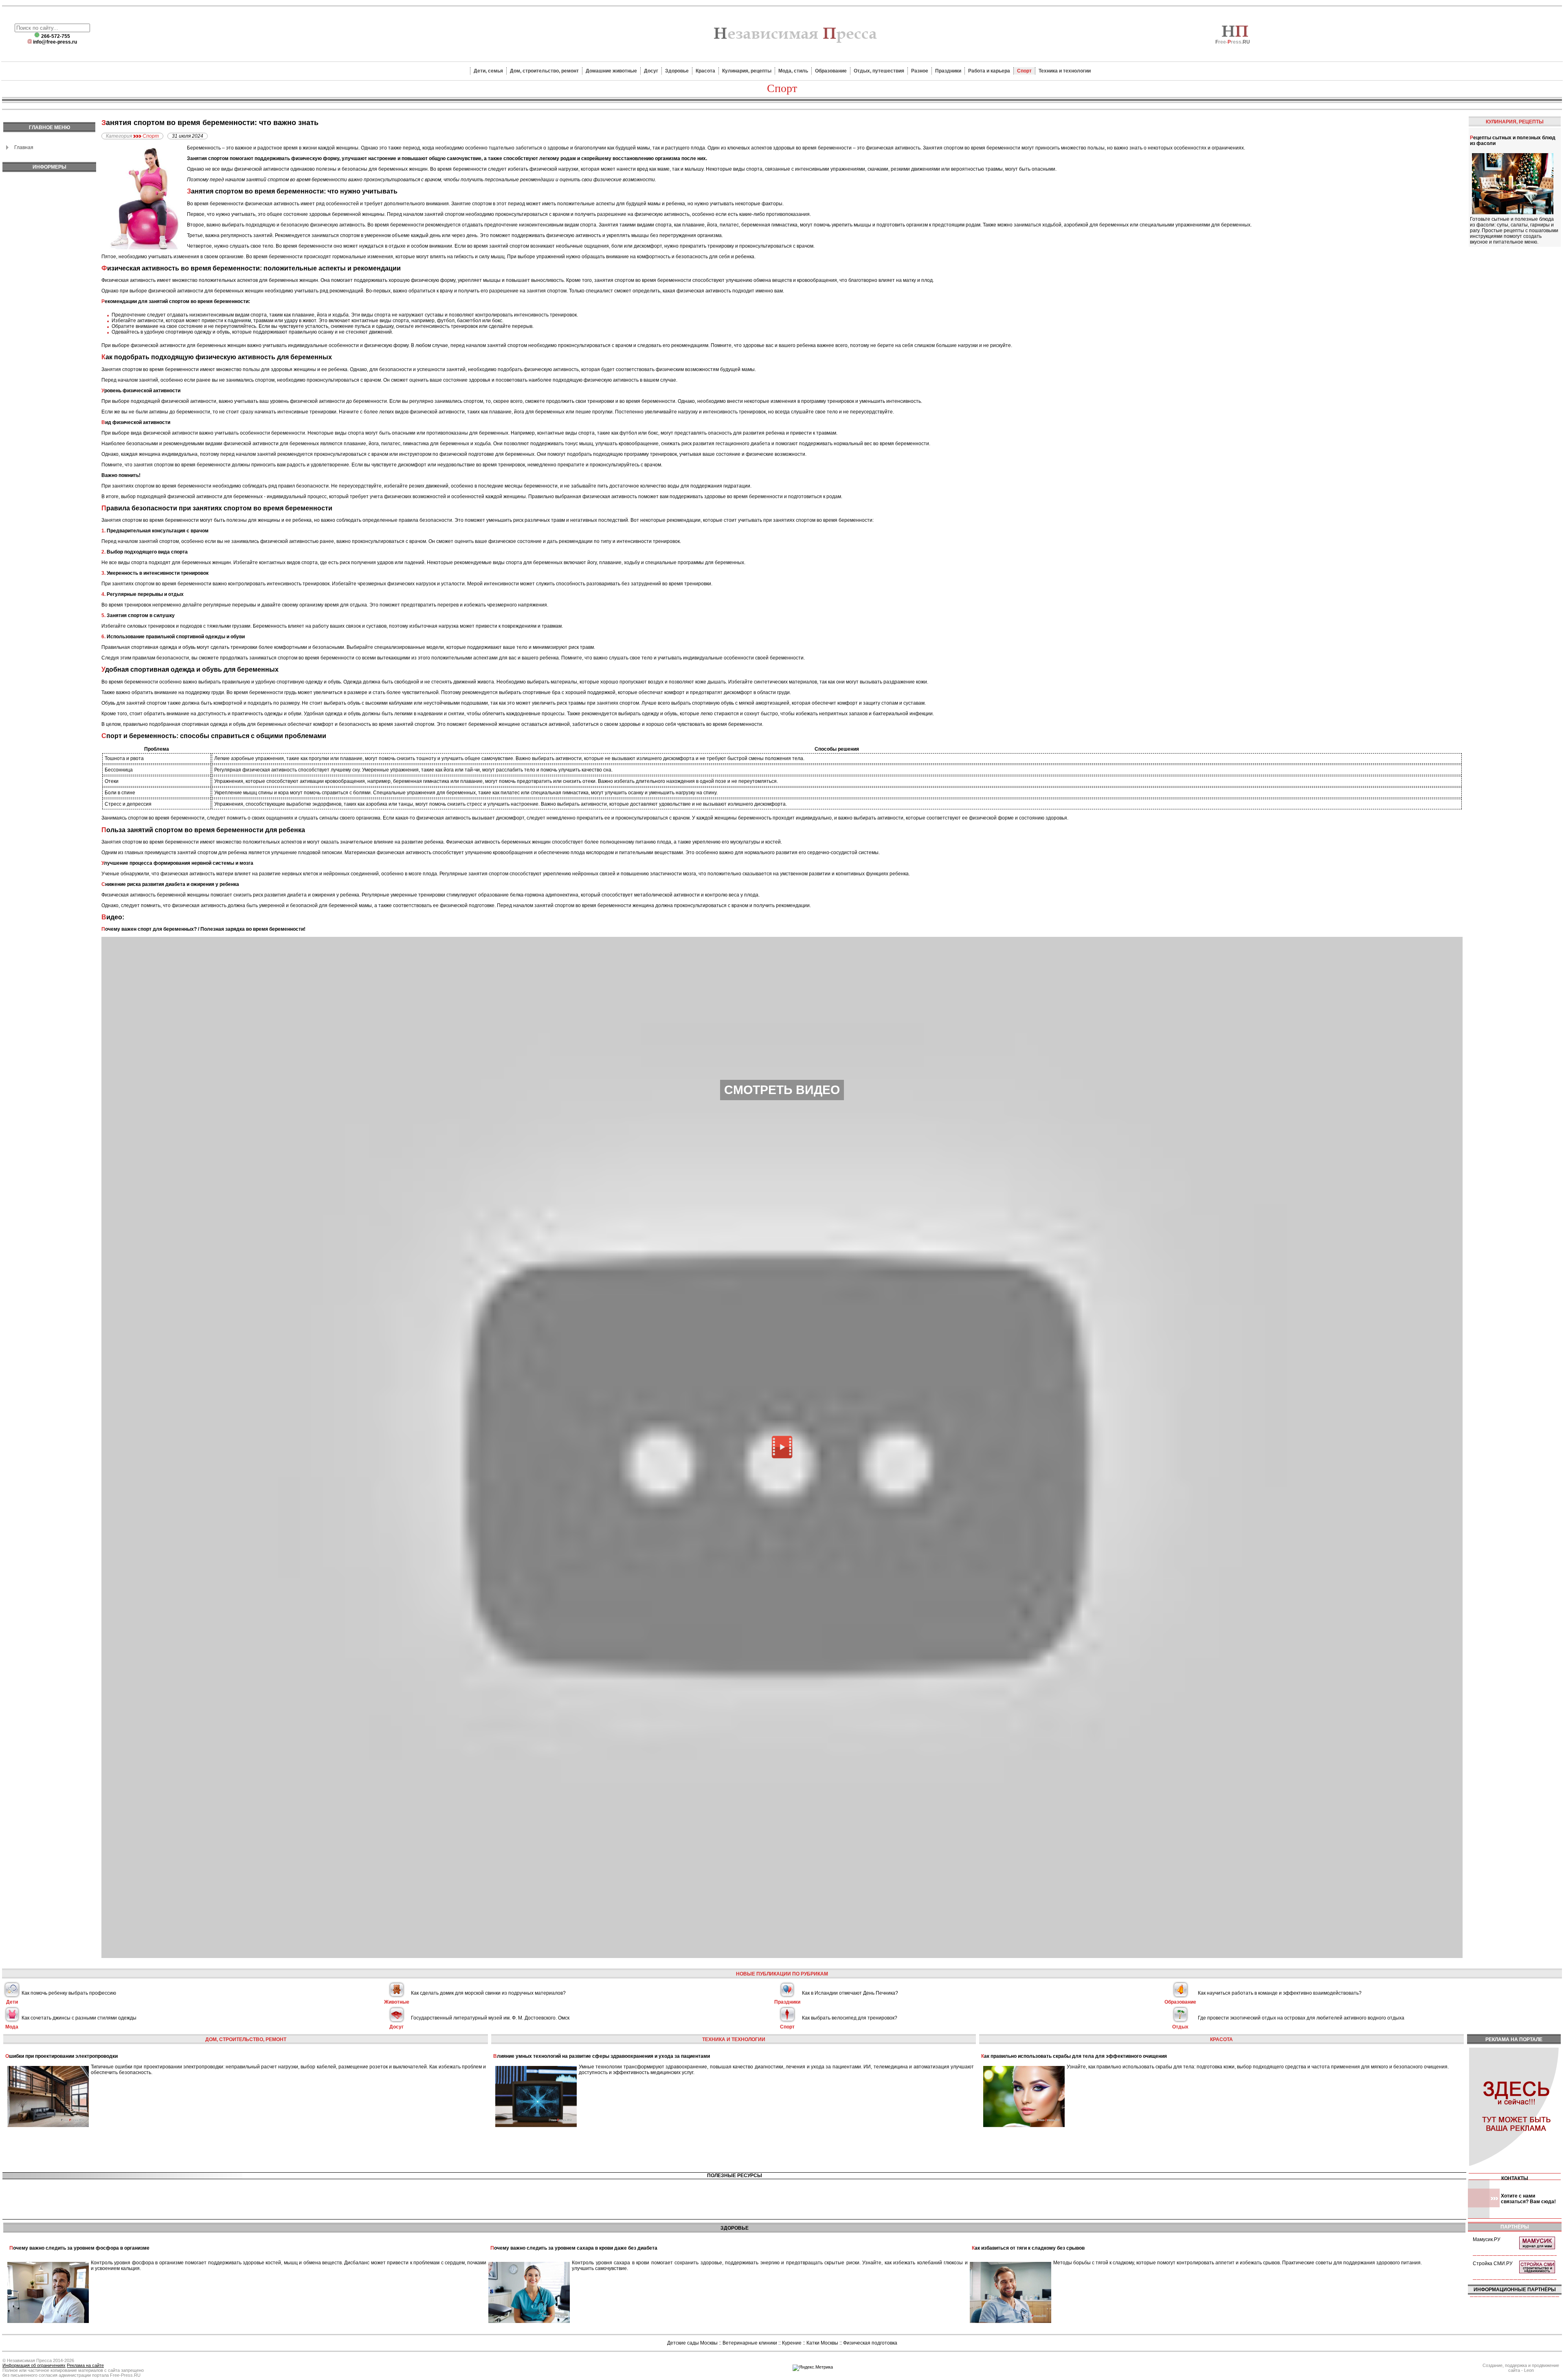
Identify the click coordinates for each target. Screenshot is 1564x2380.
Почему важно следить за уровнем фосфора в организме (79, 2248)
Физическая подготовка (870, 2343)
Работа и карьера (989, 71)
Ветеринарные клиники (750, 2343)
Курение (792, 2343)
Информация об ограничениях (34, 2365)
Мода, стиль (793, 71)
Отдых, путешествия (879, 71)
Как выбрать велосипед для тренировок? (850, 2018)
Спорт (1024, 71)
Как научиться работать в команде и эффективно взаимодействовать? (1280, 1993)
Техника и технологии (1065, 71)
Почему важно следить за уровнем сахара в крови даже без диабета (574, 2248)
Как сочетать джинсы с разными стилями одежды (79, 2018)
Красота (705, 71)
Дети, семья (488, 71)
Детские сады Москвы (692, 2343)
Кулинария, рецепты (747, 71)
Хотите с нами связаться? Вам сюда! (1528, 2199)
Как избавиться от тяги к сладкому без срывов (1028, 2248)
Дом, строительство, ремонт (544, 71)
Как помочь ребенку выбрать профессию (69, 1993)
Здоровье (677, 71)
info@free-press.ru (55, 42)
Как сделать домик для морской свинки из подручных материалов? (488, 1993)
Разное (920, 71)
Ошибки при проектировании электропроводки (62, 2056)
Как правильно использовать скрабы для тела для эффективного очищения (1074, 2056)
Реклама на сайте (85, 2365)
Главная (24, 147)
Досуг (651, 71)
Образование (831, 71)
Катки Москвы (822, 2343)
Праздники (948, 71)
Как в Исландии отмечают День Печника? (850, 1993)
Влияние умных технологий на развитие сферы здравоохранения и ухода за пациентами (602, 2056)
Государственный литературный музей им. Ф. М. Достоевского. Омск (490, 2018)
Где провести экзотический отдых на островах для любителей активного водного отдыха (1301, 2018)
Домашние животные (611, 71)
